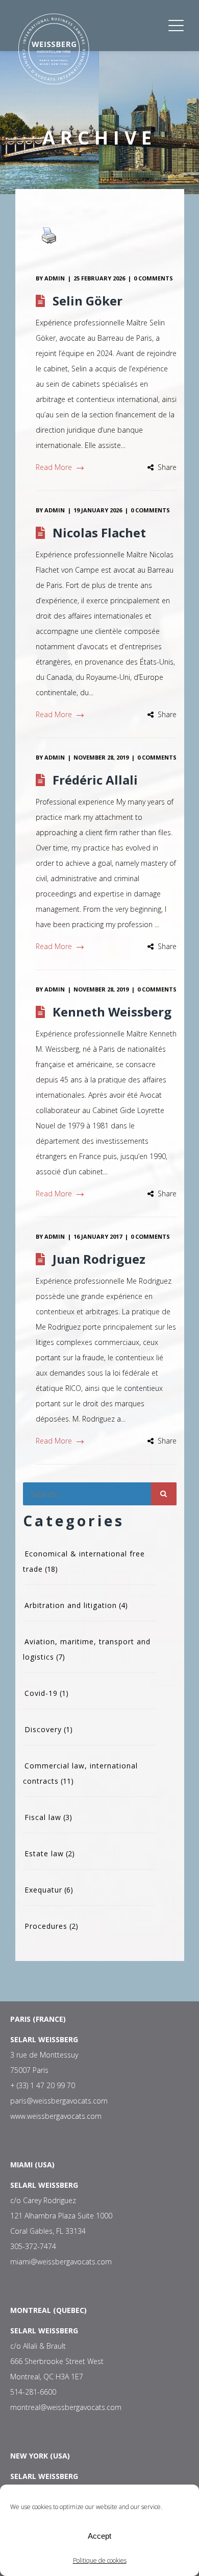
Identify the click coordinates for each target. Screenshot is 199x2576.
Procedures (46, 1926)
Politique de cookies (100, 2560)
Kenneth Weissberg (112, 1012)
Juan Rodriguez (99, 1259)
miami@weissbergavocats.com (61, 2262)
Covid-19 (41, 1693)
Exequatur (43, 1890)
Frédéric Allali (95, 780)
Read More (54, 467)
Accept (99, 2536)
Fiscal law (43, 1817)
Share (167, 467)
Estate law (44, 1853)
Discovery (43, 1729)
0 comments (153, 278)
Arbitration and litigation (71, 1605)
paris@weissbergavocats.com (59, 2101)
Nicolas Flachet (99, 533)
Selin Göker (88, 301)
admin (55, 278)
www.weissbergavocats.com (56, 2116)
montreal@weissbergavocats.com (66, 2407)
